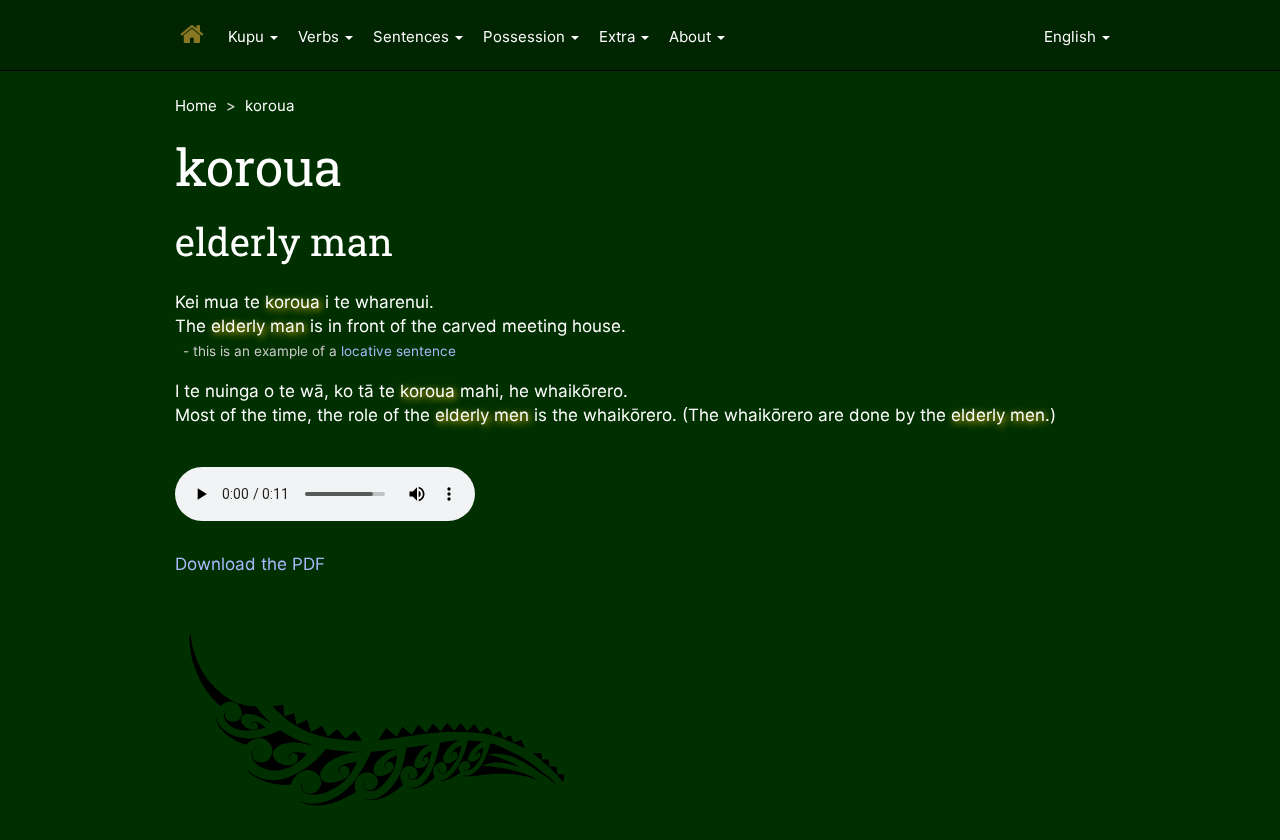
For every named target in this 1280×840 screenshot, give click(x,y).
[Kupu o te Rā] (189, 19)
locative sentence (398, 351)
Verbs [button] (320, 36)
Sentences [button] (413, 36)
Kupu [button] (248, 36)
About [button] (692, 36)
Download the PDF (250, 564)
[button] (1077, 35)
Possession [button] (526, 36)
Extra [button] (619, 36)
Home (196, 105)
